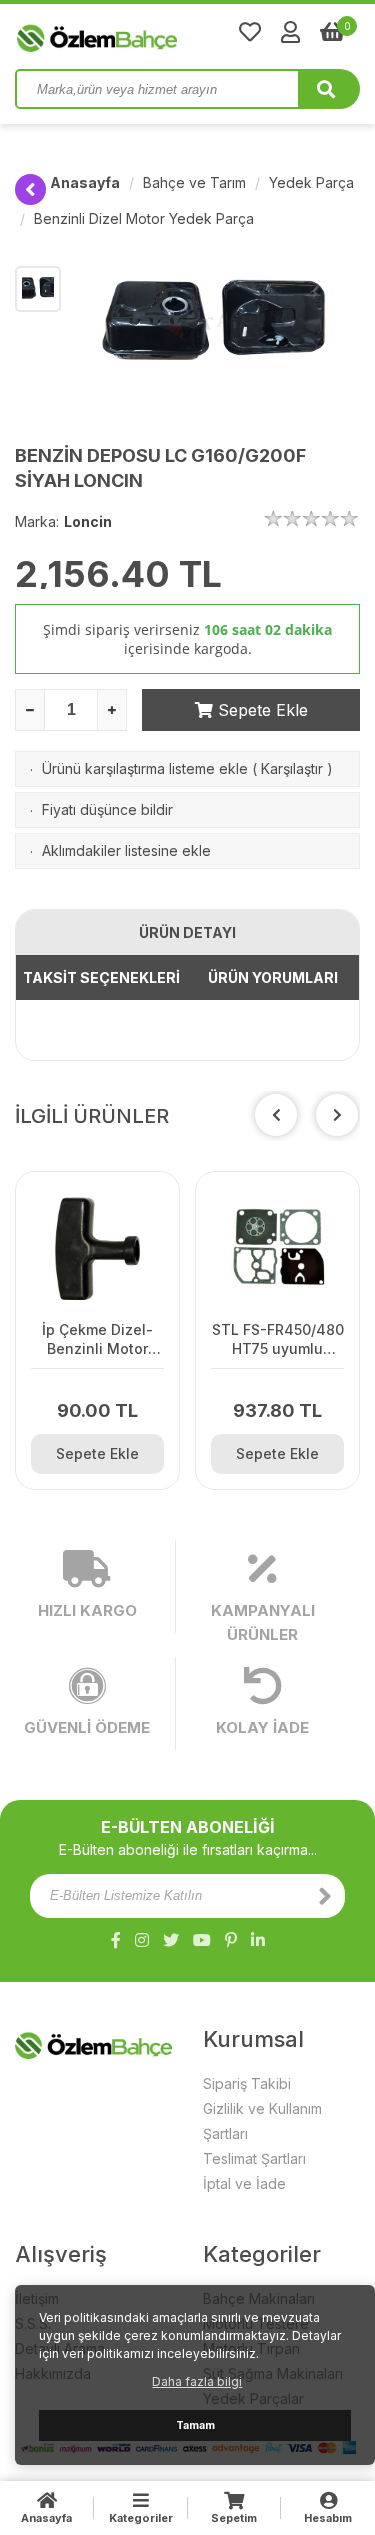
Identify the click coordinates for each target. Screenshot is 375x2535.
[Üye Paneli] (290, 32)
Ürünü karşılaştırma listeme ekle (145, 768)
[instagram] (142, 1940)
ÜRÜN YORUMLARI (273, 977)
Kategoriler (141, 2518)
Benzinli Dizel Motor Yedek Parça (144, 218)
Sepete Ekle (260, 710)
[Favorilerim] (250, 32)
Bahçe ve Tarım (194, 182)
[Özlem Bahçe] (160, 34)
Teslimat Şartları (254, 2158)
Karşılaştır (292, 768)
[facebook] (116, 1940)
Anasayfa (85, 182)
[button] (337, 1115)
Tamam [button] (195, 2425)
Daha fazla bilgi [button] (197, 2381)
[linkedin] (258, 1940)
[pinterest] (231, 1940)
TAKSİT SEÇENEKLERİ (101, 977)
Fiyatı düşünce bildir (107, 809)
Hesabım (328, 2518)
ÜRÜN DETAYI (187, 932)
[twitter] (171, 1940)
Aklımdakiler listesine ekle (126, 850)
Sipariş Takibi (247, 2083)
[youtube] (202, 1940)
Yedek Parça (311, 182)
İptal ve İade (244, 2183)
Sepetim (234, 2518)
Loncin (88, 521)
